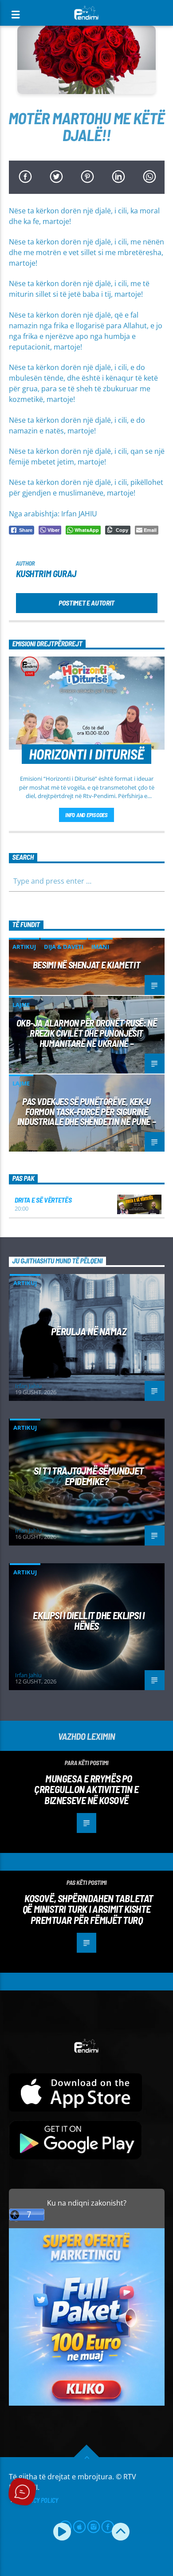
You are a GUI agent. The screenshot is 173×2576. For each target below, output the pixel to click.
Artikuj (24, 947)
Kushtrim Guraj (46, 573)
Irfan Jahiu (28, 1386)
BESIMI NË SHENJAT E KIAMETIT (86, 965)
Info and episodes (86, 815)
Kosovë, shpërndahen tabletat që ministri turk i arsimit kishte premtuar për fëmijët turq (88, 1909)
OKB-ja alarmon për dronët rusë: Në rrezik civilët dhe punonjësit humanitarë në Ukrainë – (87, 1033)
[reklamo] (87, 2403)
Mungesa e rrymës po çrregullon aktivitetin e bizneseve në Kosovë (86, 1789)
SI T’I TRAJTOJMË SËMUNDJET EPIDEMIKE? (88, 1476)
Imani (100, 947)
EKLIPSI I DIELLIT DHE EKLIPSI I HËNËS (88, 1621)
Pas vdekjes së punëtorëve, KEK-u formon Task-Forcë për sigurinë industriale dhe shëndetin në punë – (86, 1111)
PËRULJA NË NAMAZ (89, 1331)
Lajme (21, 1005)
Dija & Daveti (64, 947)
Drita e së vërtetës (43, 1200)
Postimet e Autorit (86, 603)
